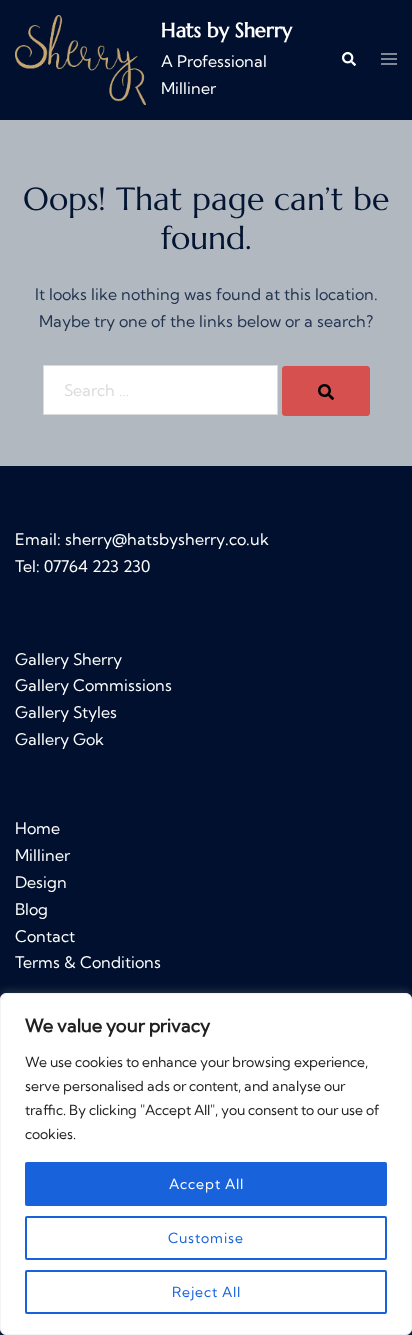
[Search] (326, 391)
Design (41, 882)
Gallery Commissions (93, 685)
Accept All (206, 1184)
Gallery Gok (59, 739)
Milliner (42, 855)
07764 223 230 (97, 566)
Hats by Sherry (226, 30)
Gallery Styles (66, 712)
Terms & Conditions (88, 962)
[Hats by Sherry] (80, 60)
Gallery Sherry (68, 659)
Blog (31, 909)
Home (37, 828)
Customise (206, 1238)
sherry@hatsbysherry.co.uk (167, 539)
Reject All (206, 1292)
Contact (45, 936)
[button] (348, 60)
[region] (206, 1164)
